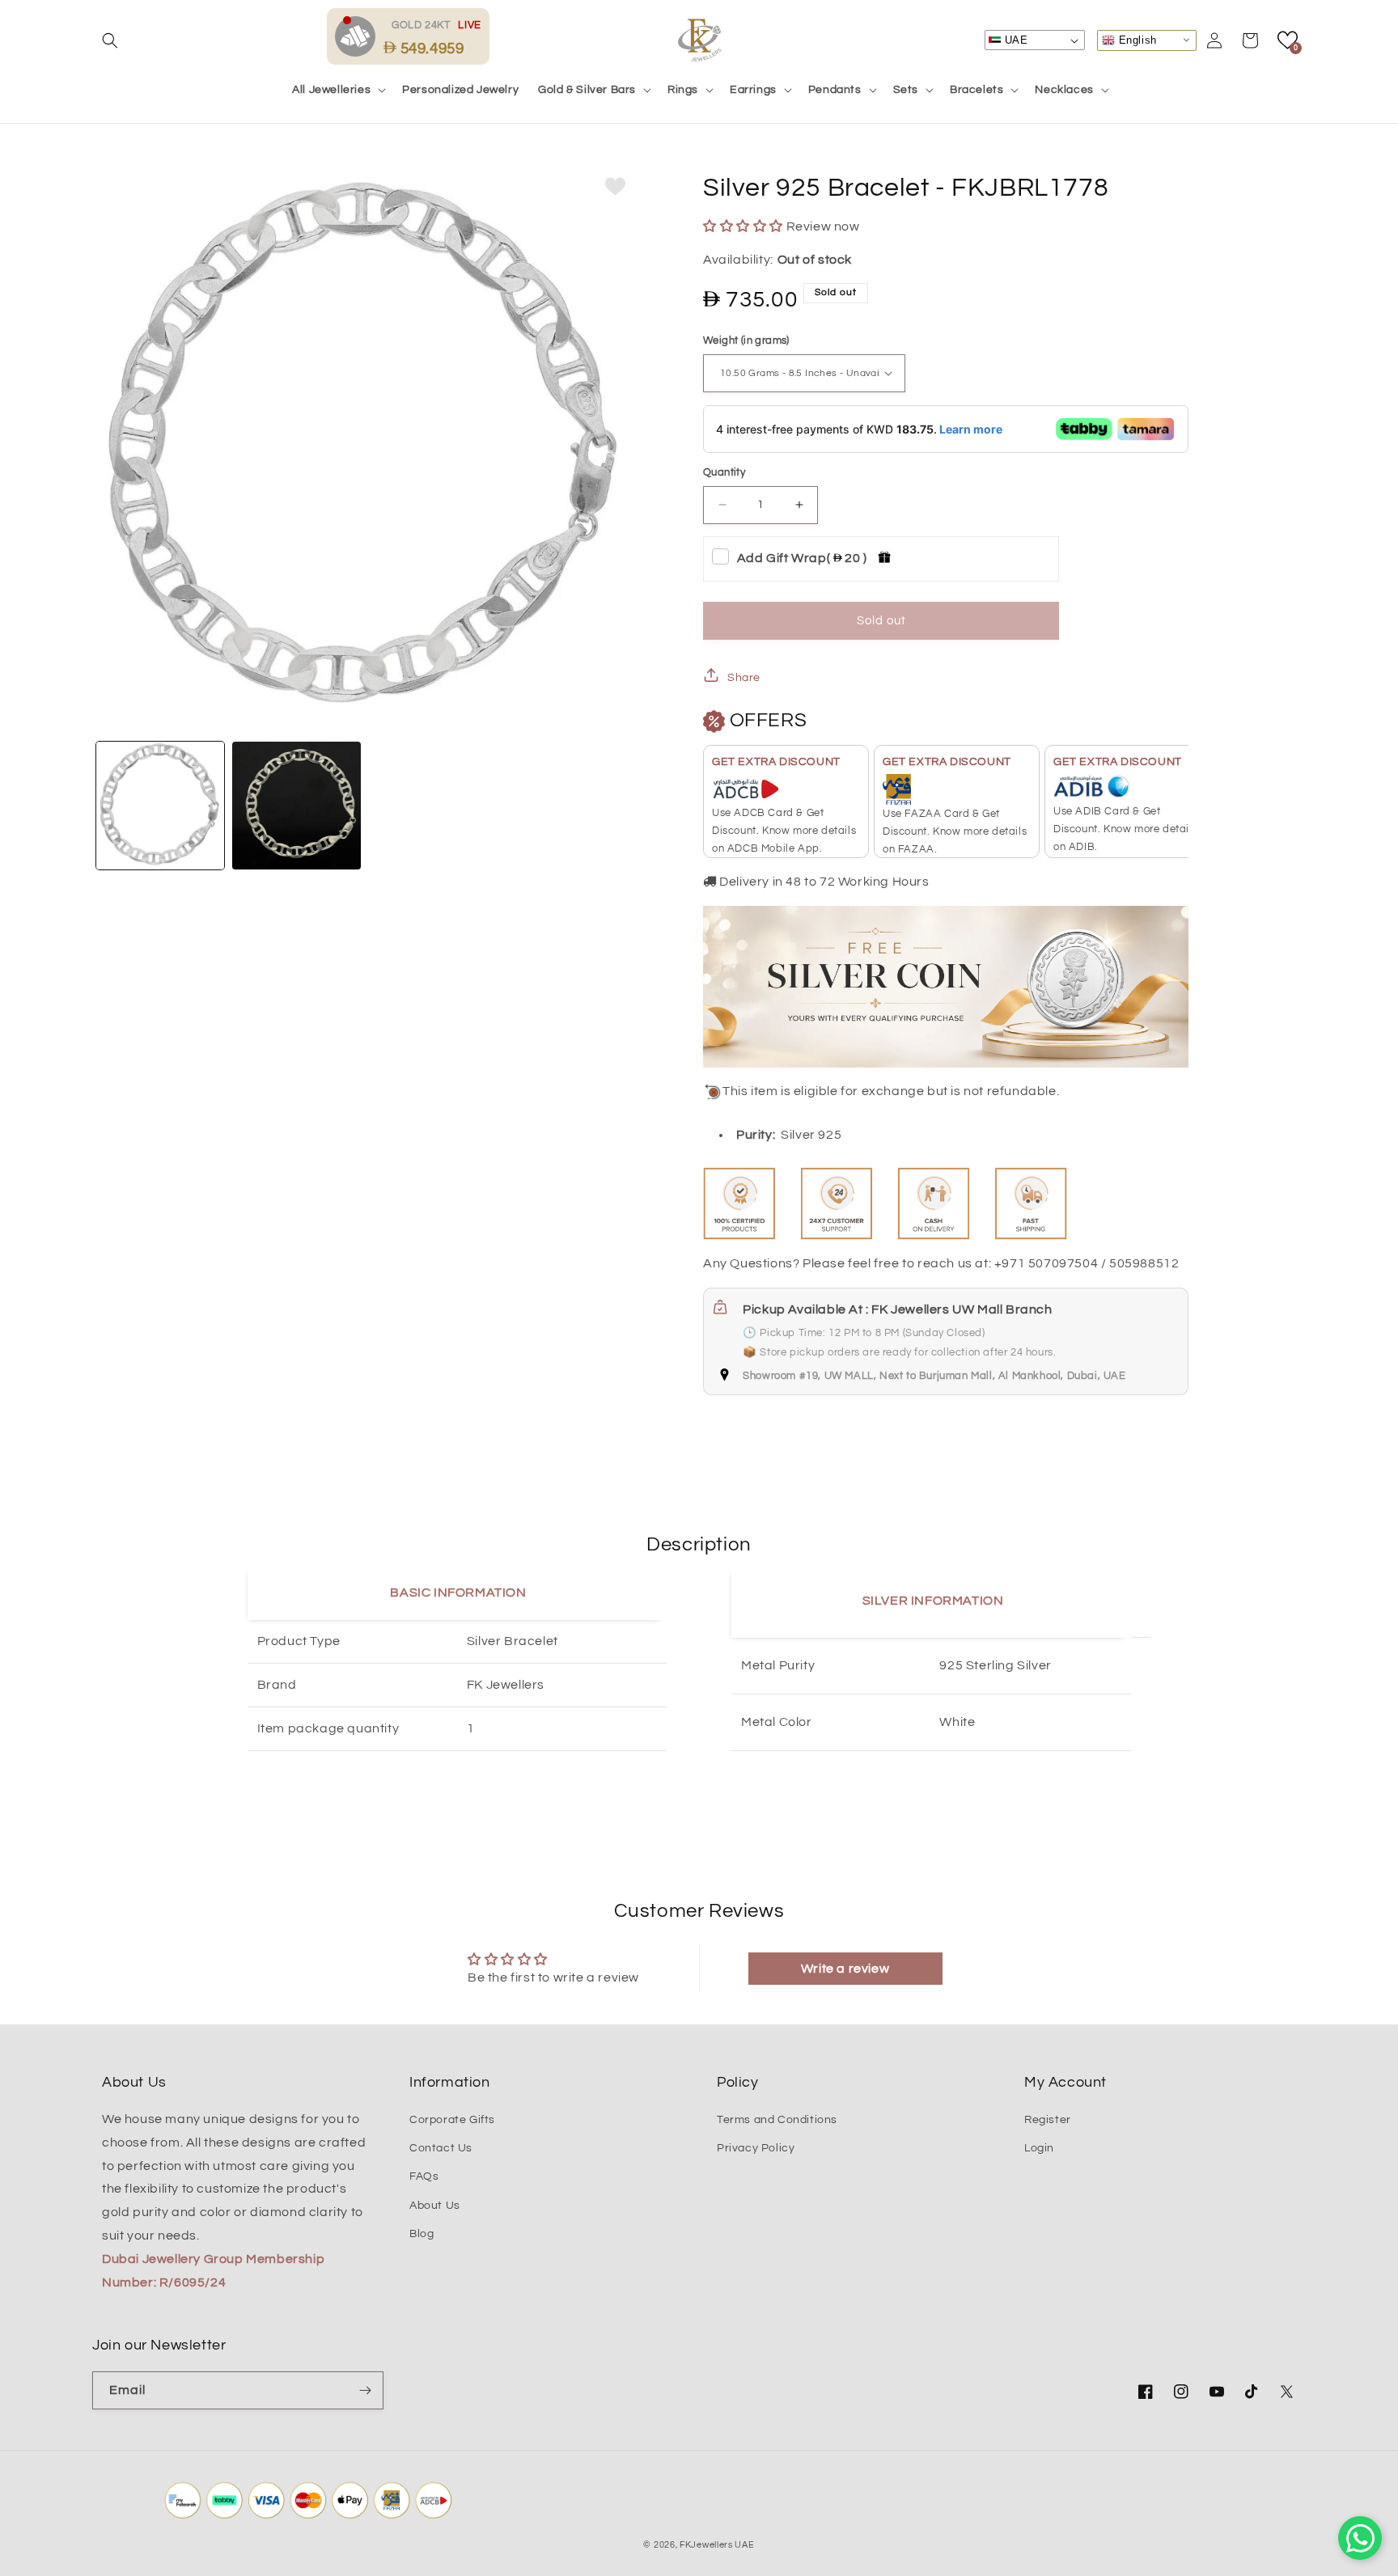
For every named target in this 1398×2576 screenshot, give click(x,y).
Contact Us (441, 2148)
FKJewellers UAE (717, 2545)
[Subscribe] (365, 2390)
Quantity (724, 472)
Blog (422, 2234)
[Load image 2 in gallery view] (296, 806)
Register (1048, 2120)
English (1136, 39)
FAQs (424, 2176)
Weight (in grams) (746, 341)
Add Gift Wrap (802, 558)
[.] (359, 36)
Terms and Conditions (777, 2120)
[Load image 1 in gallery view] (160, 806)
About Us (435, 2206)
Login (1039, 2148)
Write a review (845, 1969)
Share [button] (744, 678)
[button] (110, 40)
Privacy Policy (756, 2148)
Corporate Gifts (452, 2120)
